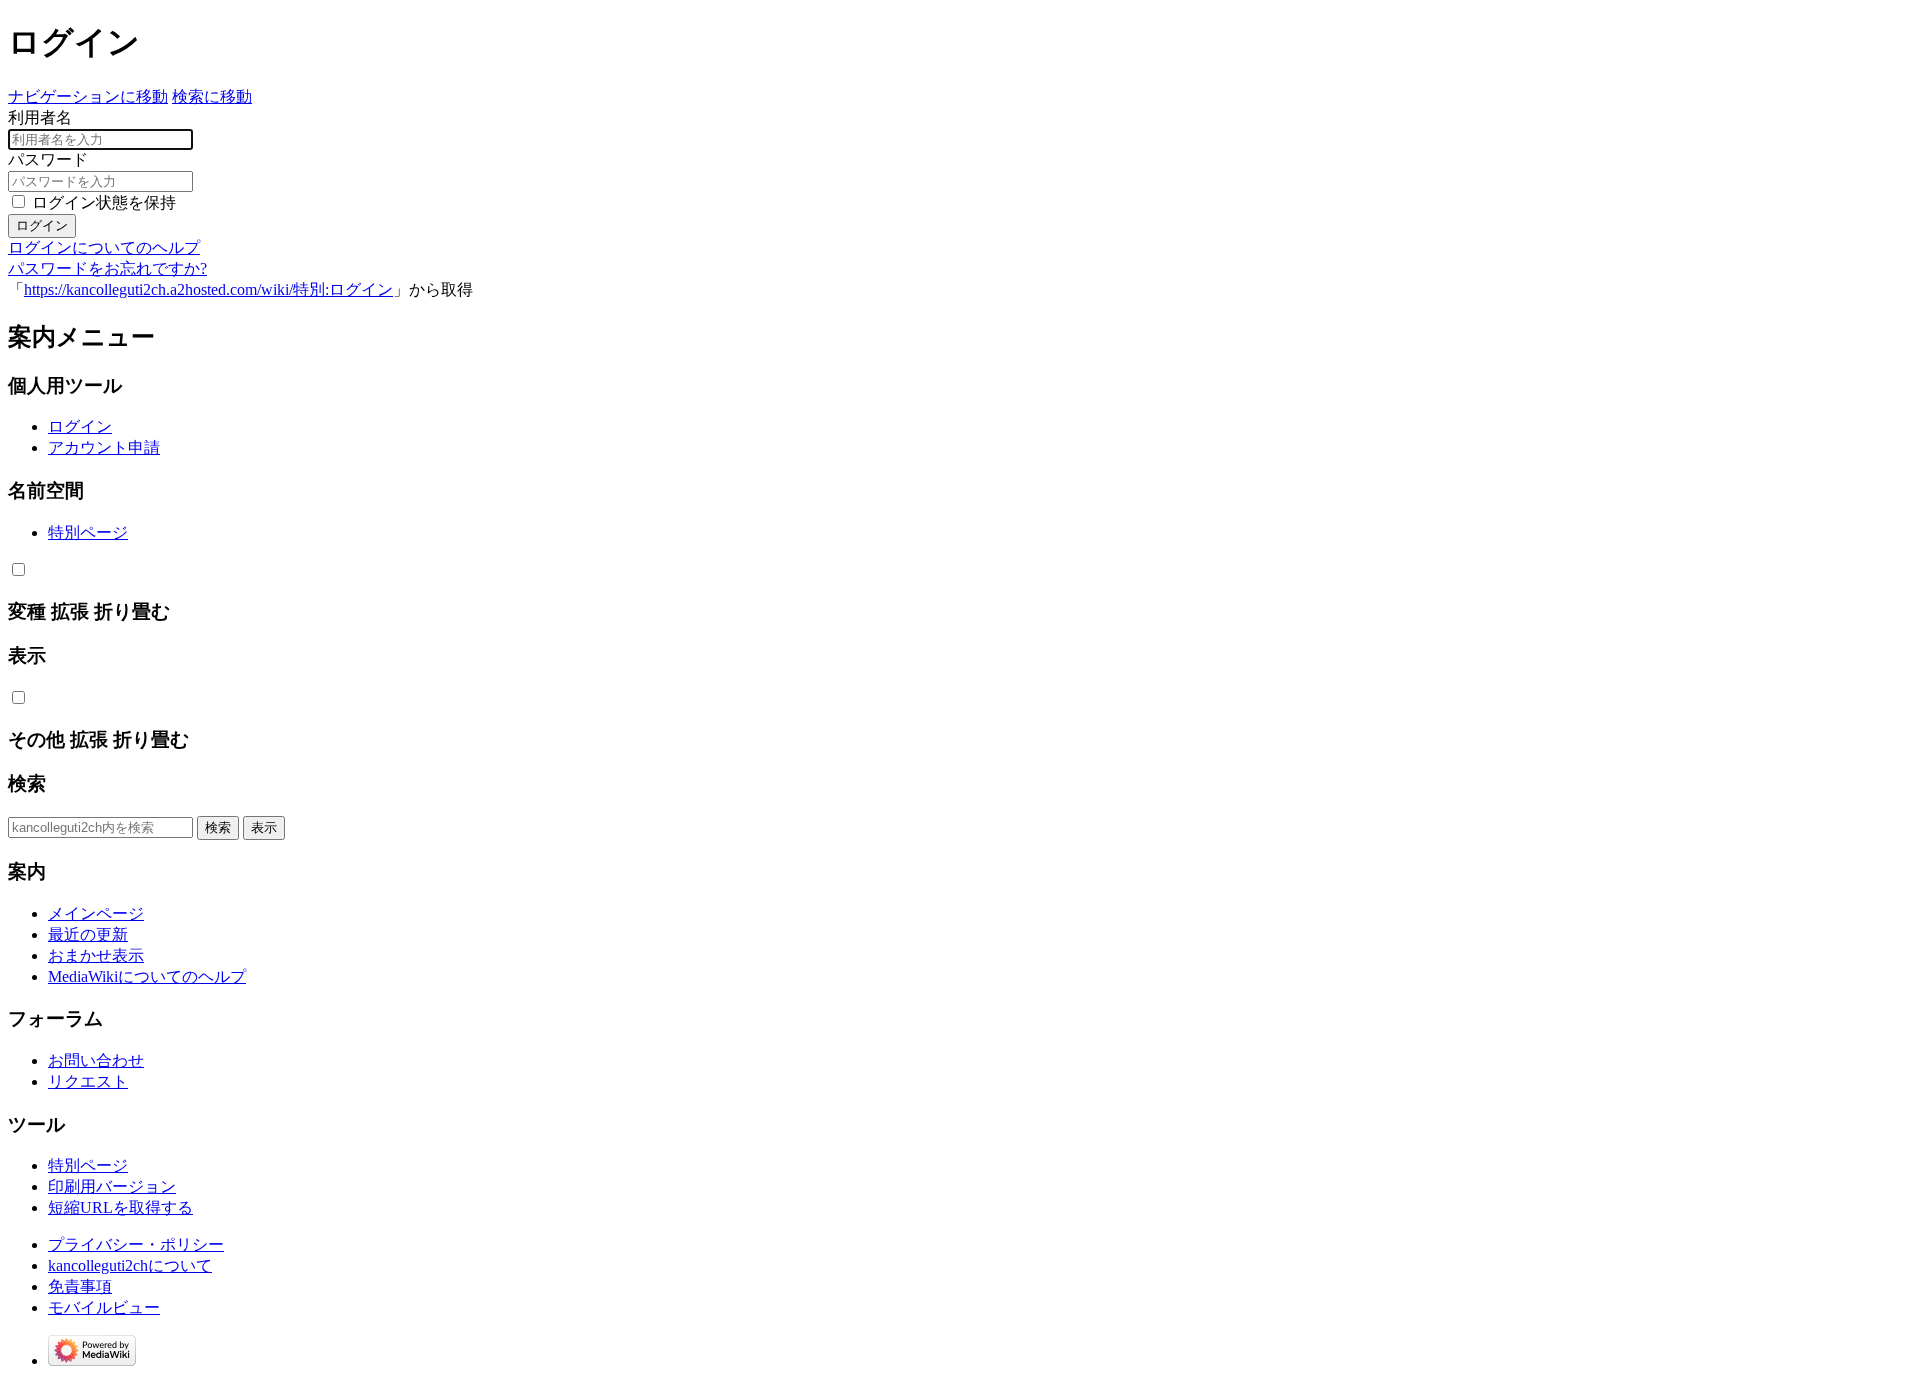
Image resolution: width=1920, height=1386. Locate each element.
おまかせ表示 (96, 955)
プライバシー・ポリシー (136, 1244)
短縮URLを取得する (120, 1207)
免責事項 (80, 1286)
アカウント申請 (104, 447)
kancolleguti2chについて (130, 1265)
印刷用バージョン (112, 1186)
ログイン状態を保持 (104, 202)
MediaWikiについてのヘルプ (147, 976)
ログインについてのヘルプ (104, 247)
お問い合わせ (96, 1060)
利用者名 (40, 117)
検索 (27, 783)
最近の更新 (88, 934)
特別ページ (88, 532)
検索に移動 (212, 96)
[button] (18, 569)
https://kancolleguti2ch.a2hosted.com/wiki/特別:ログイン (208, 289)
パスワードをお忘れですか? (107, 268)
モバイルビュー (104, 1307)
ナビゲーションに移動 (88, 96)
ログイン (42, 225)
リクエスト (88, 1081)
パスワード (48, 159)
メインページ (96, 913)
